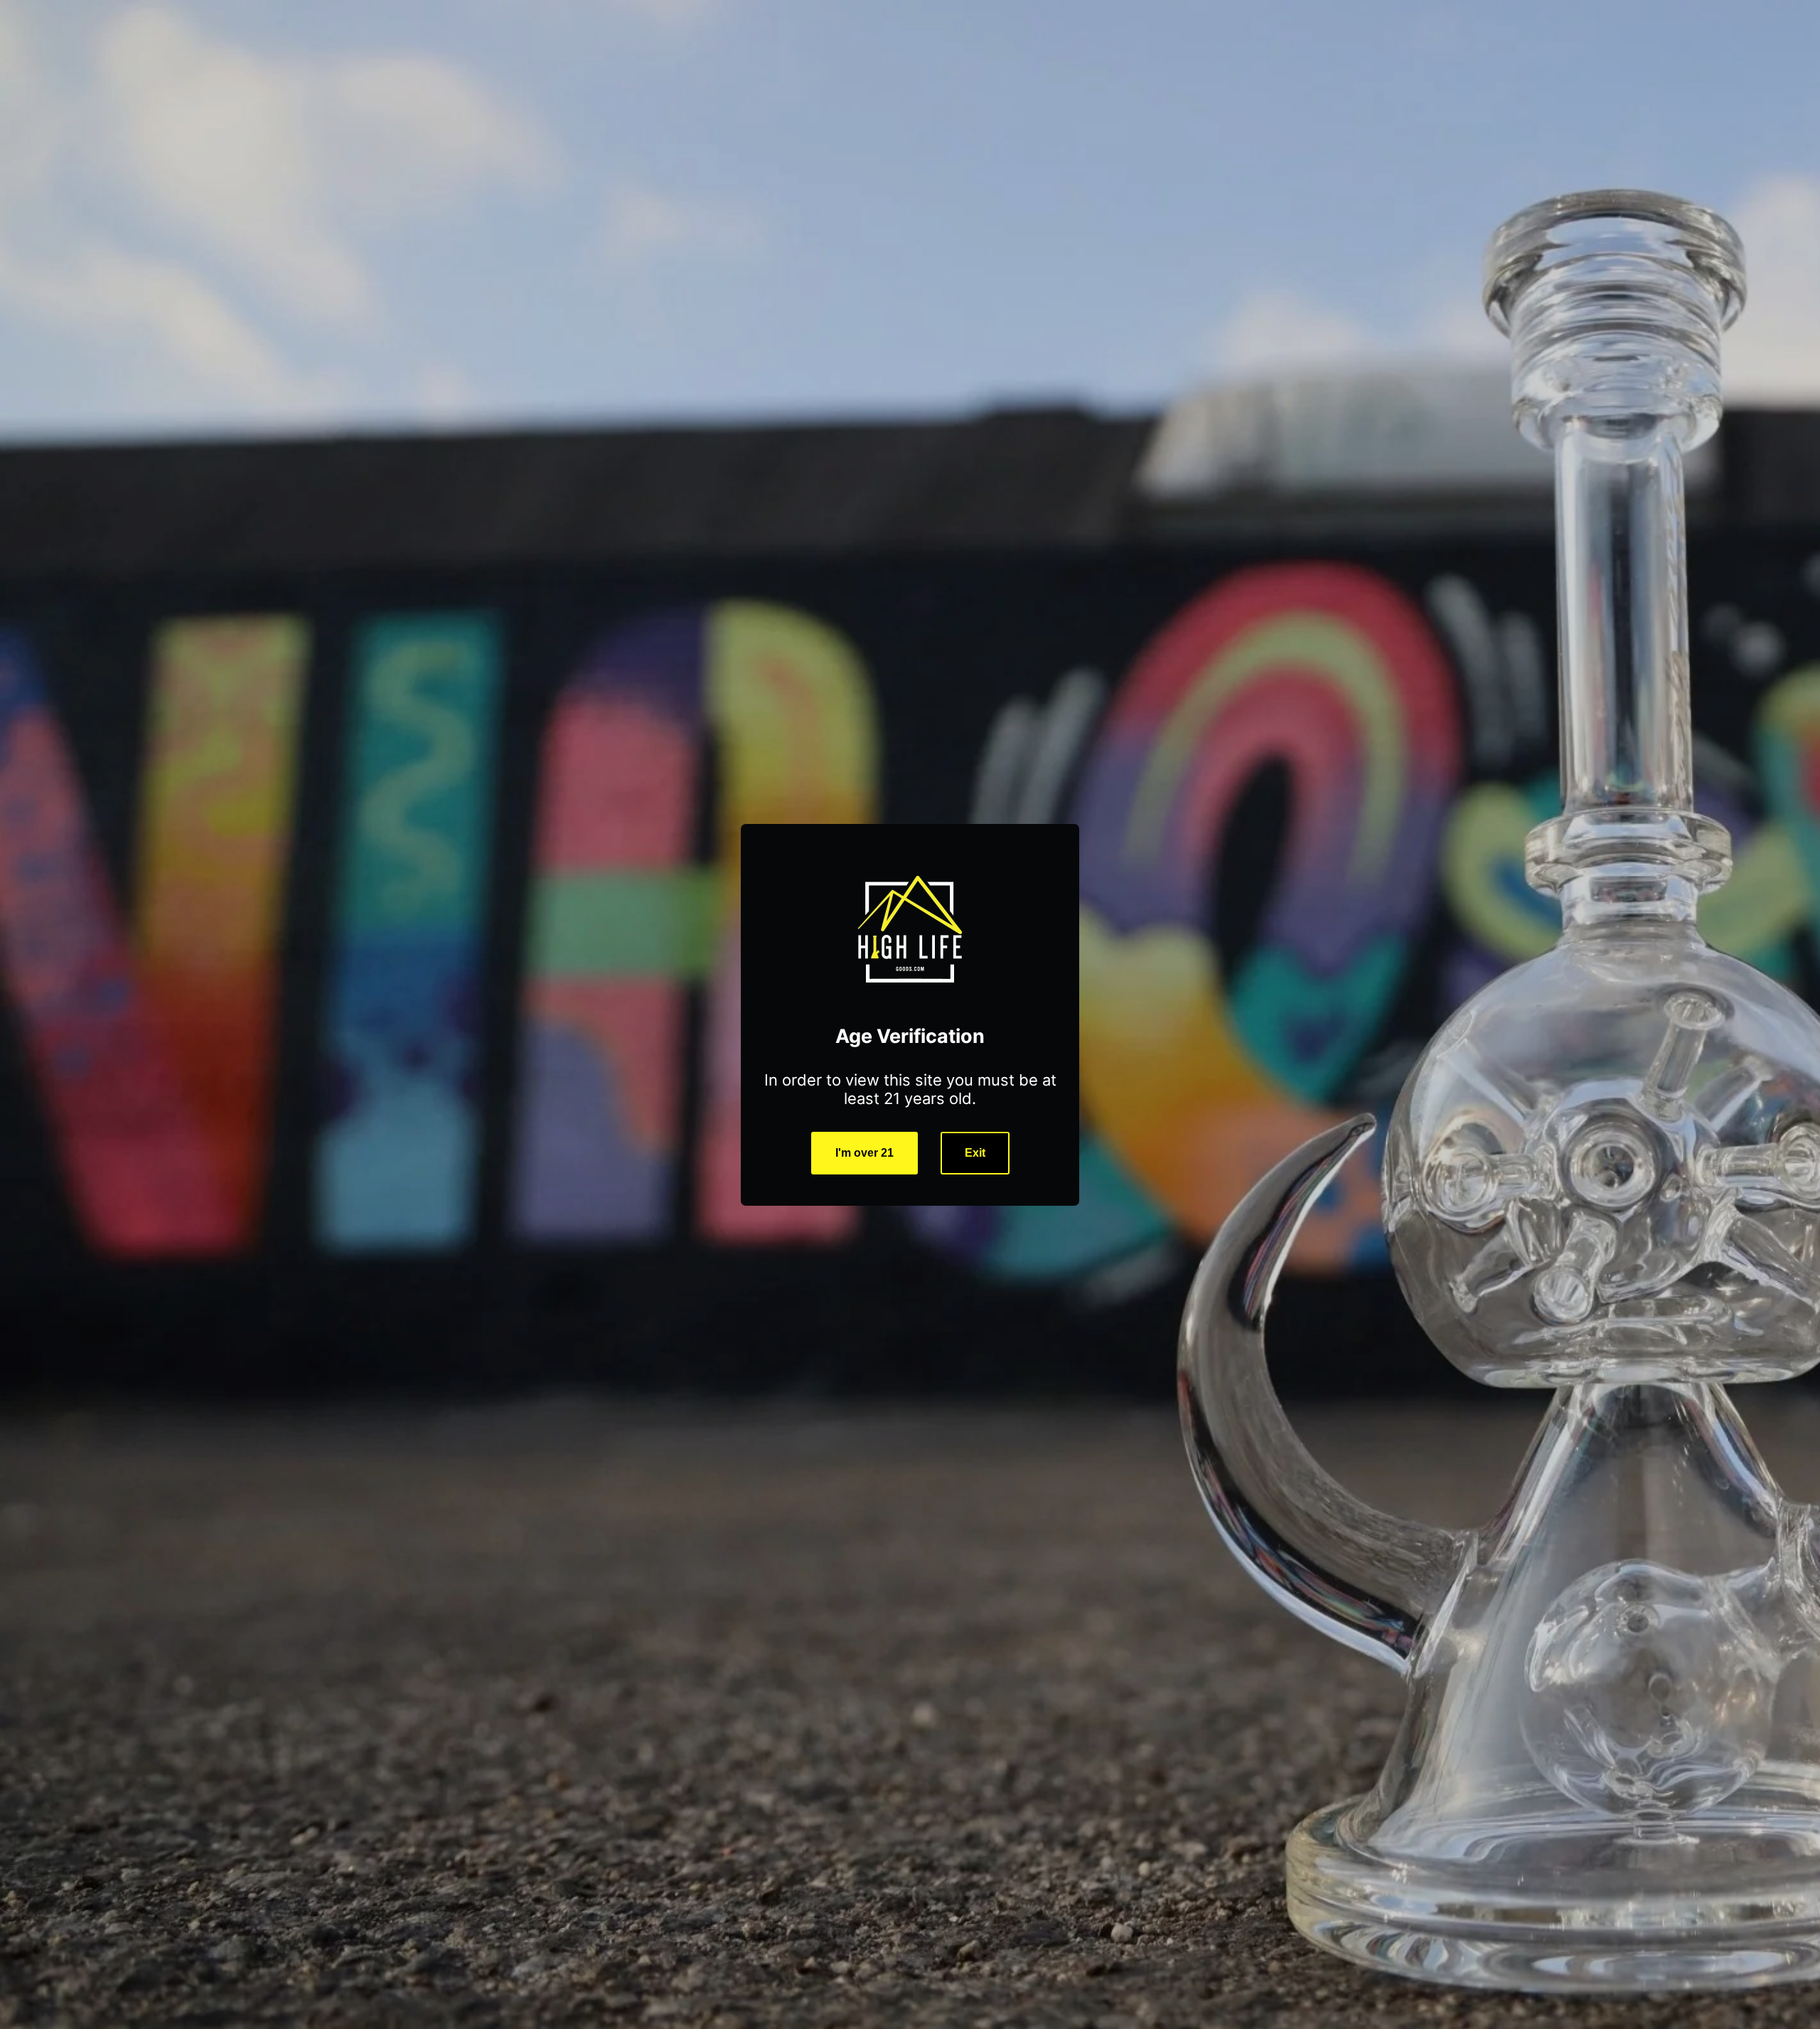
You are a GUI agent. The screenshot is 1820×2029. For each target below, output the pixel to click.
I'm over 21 (864, 1153)
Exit (975, 1153)
